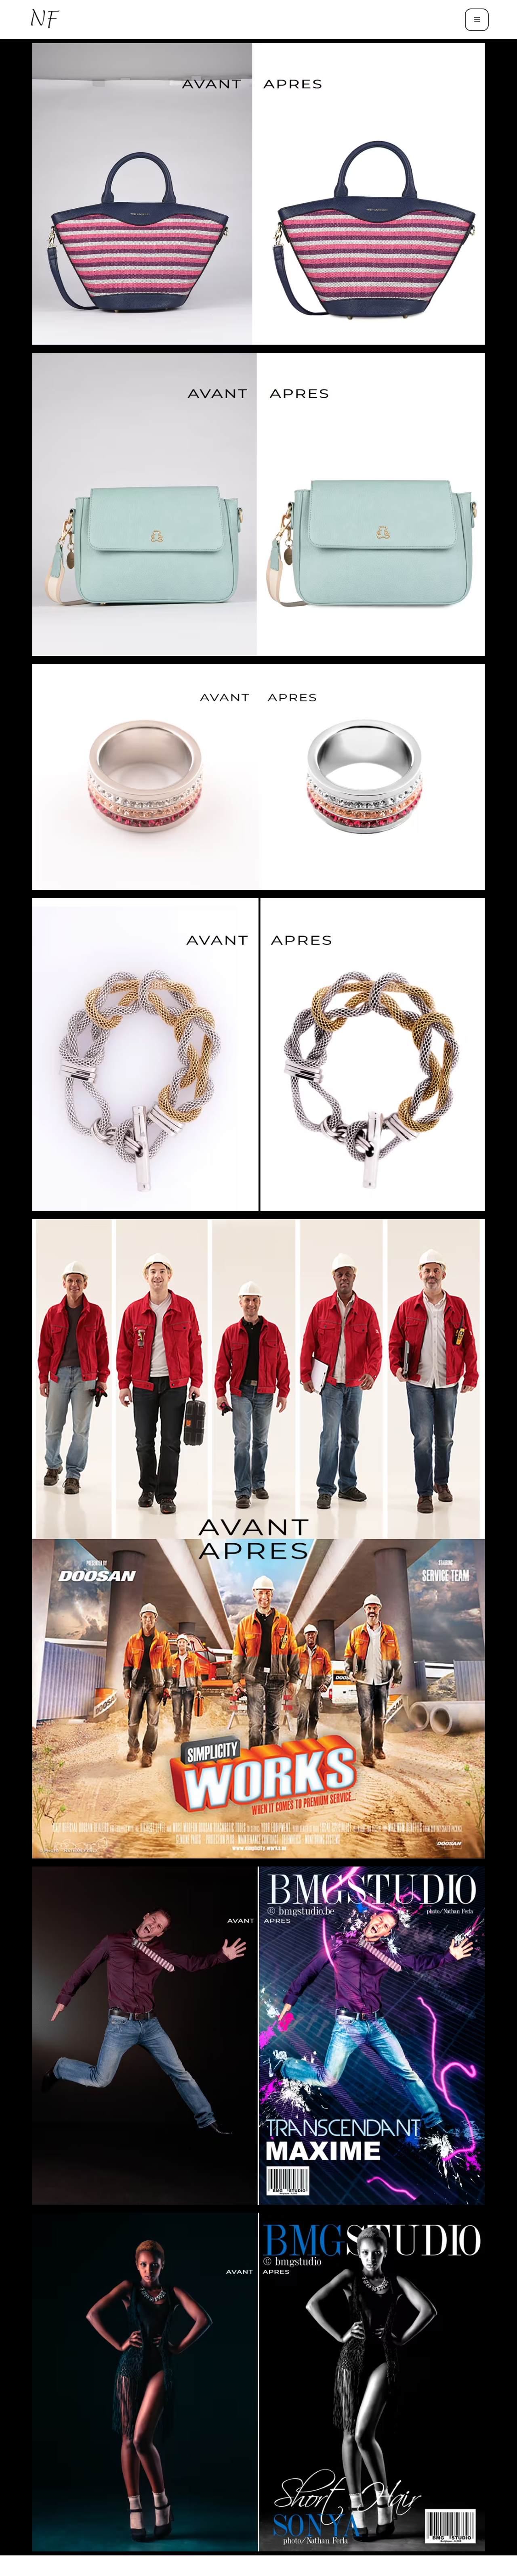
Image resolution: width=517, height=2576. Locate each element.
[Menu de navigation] (477, 20)
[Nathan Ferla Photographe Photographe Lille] (46, 20)
